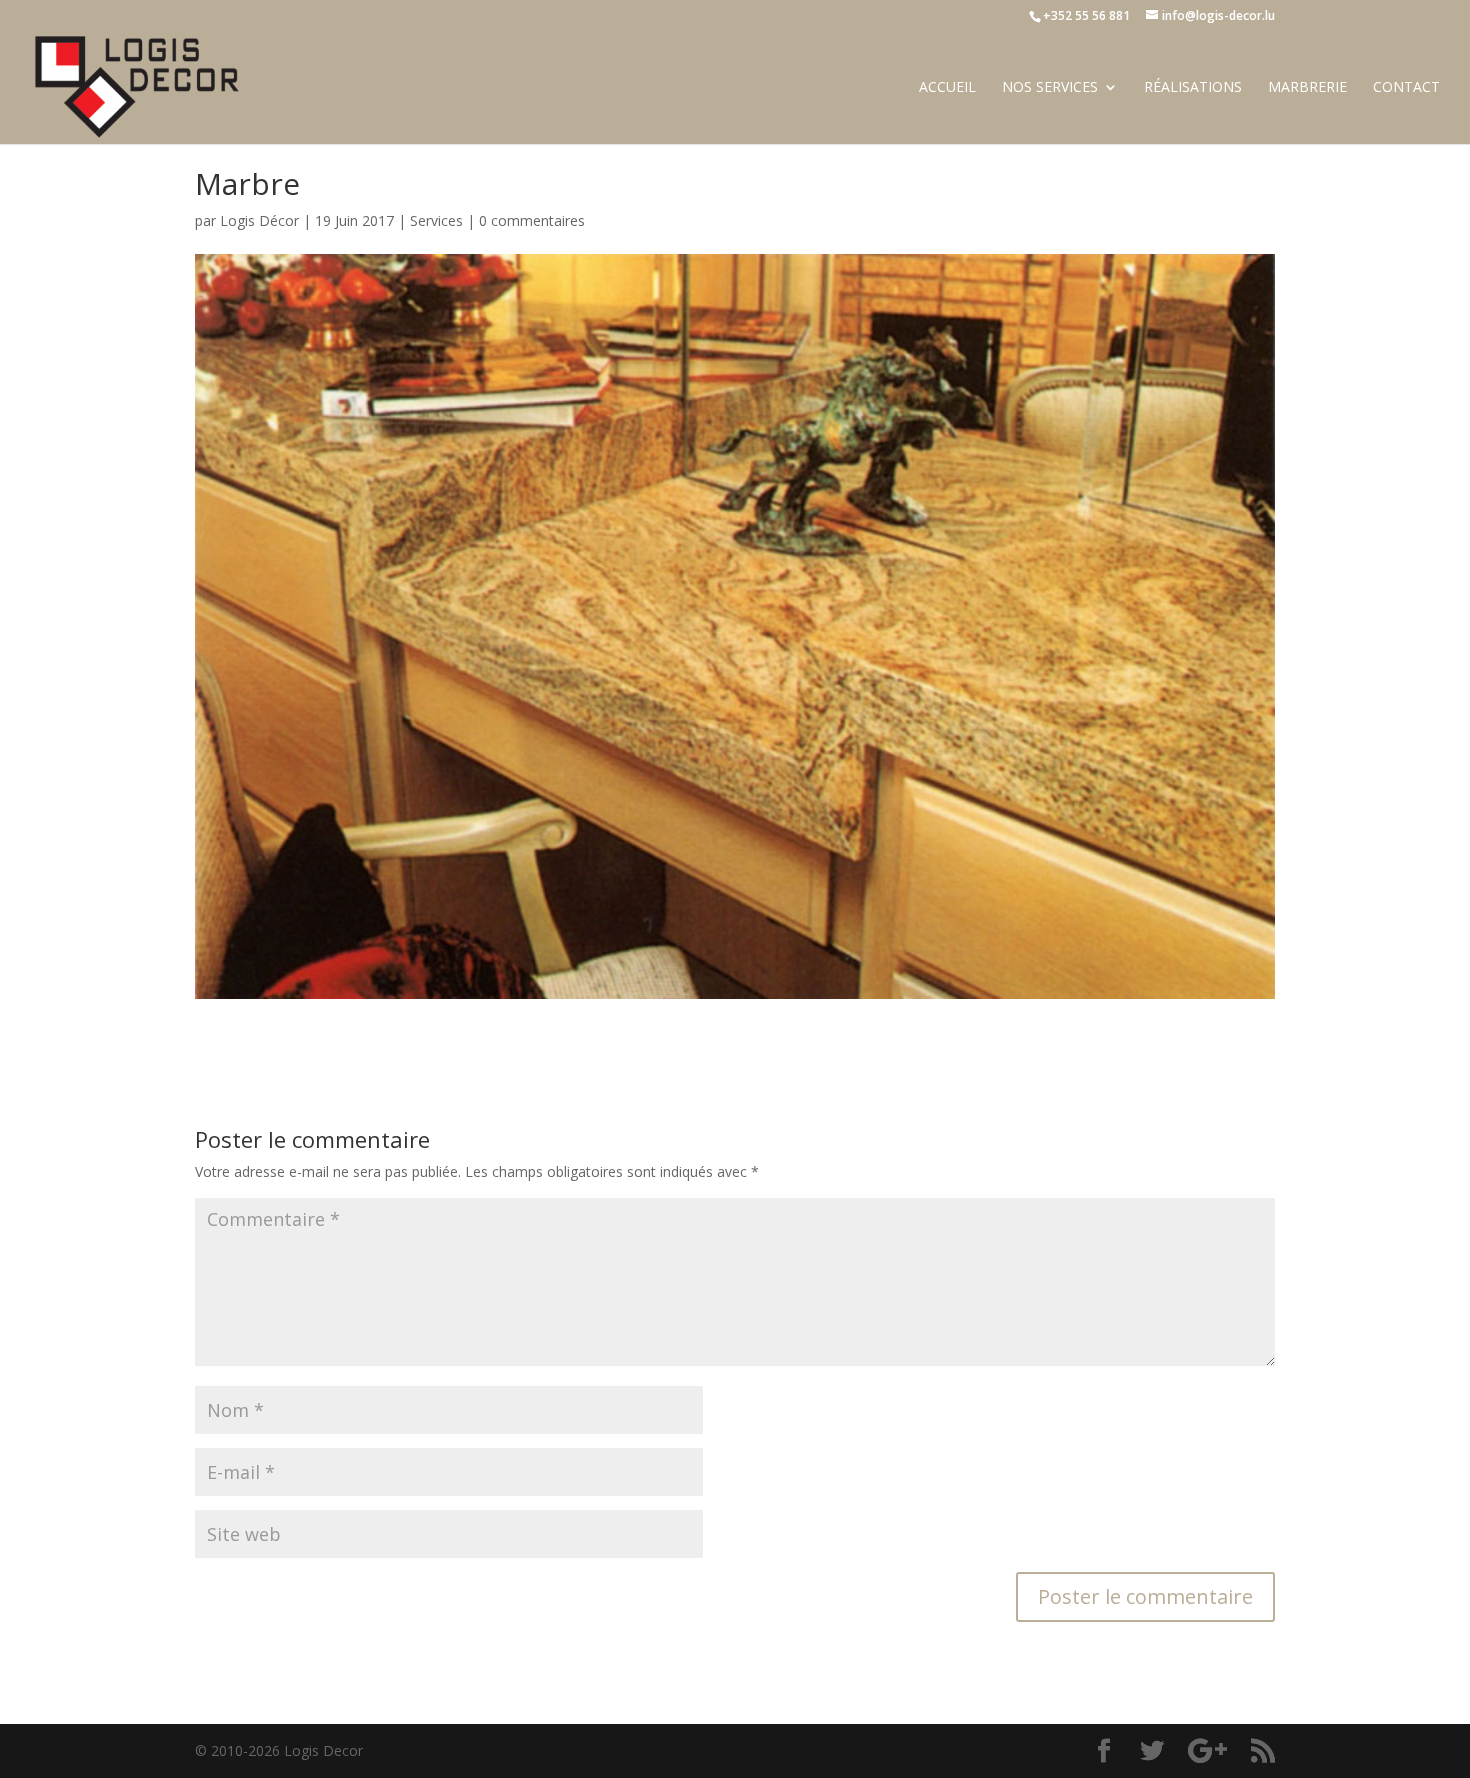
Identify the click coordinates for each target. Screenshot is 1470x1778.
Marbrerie (1307, 88)
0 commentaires (532, 220)
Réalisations (1193, 88)
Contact (1406, 88)
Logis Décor (259, 220)
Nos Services (1050, 88)
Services (436, 220)
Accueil (947, 88)
